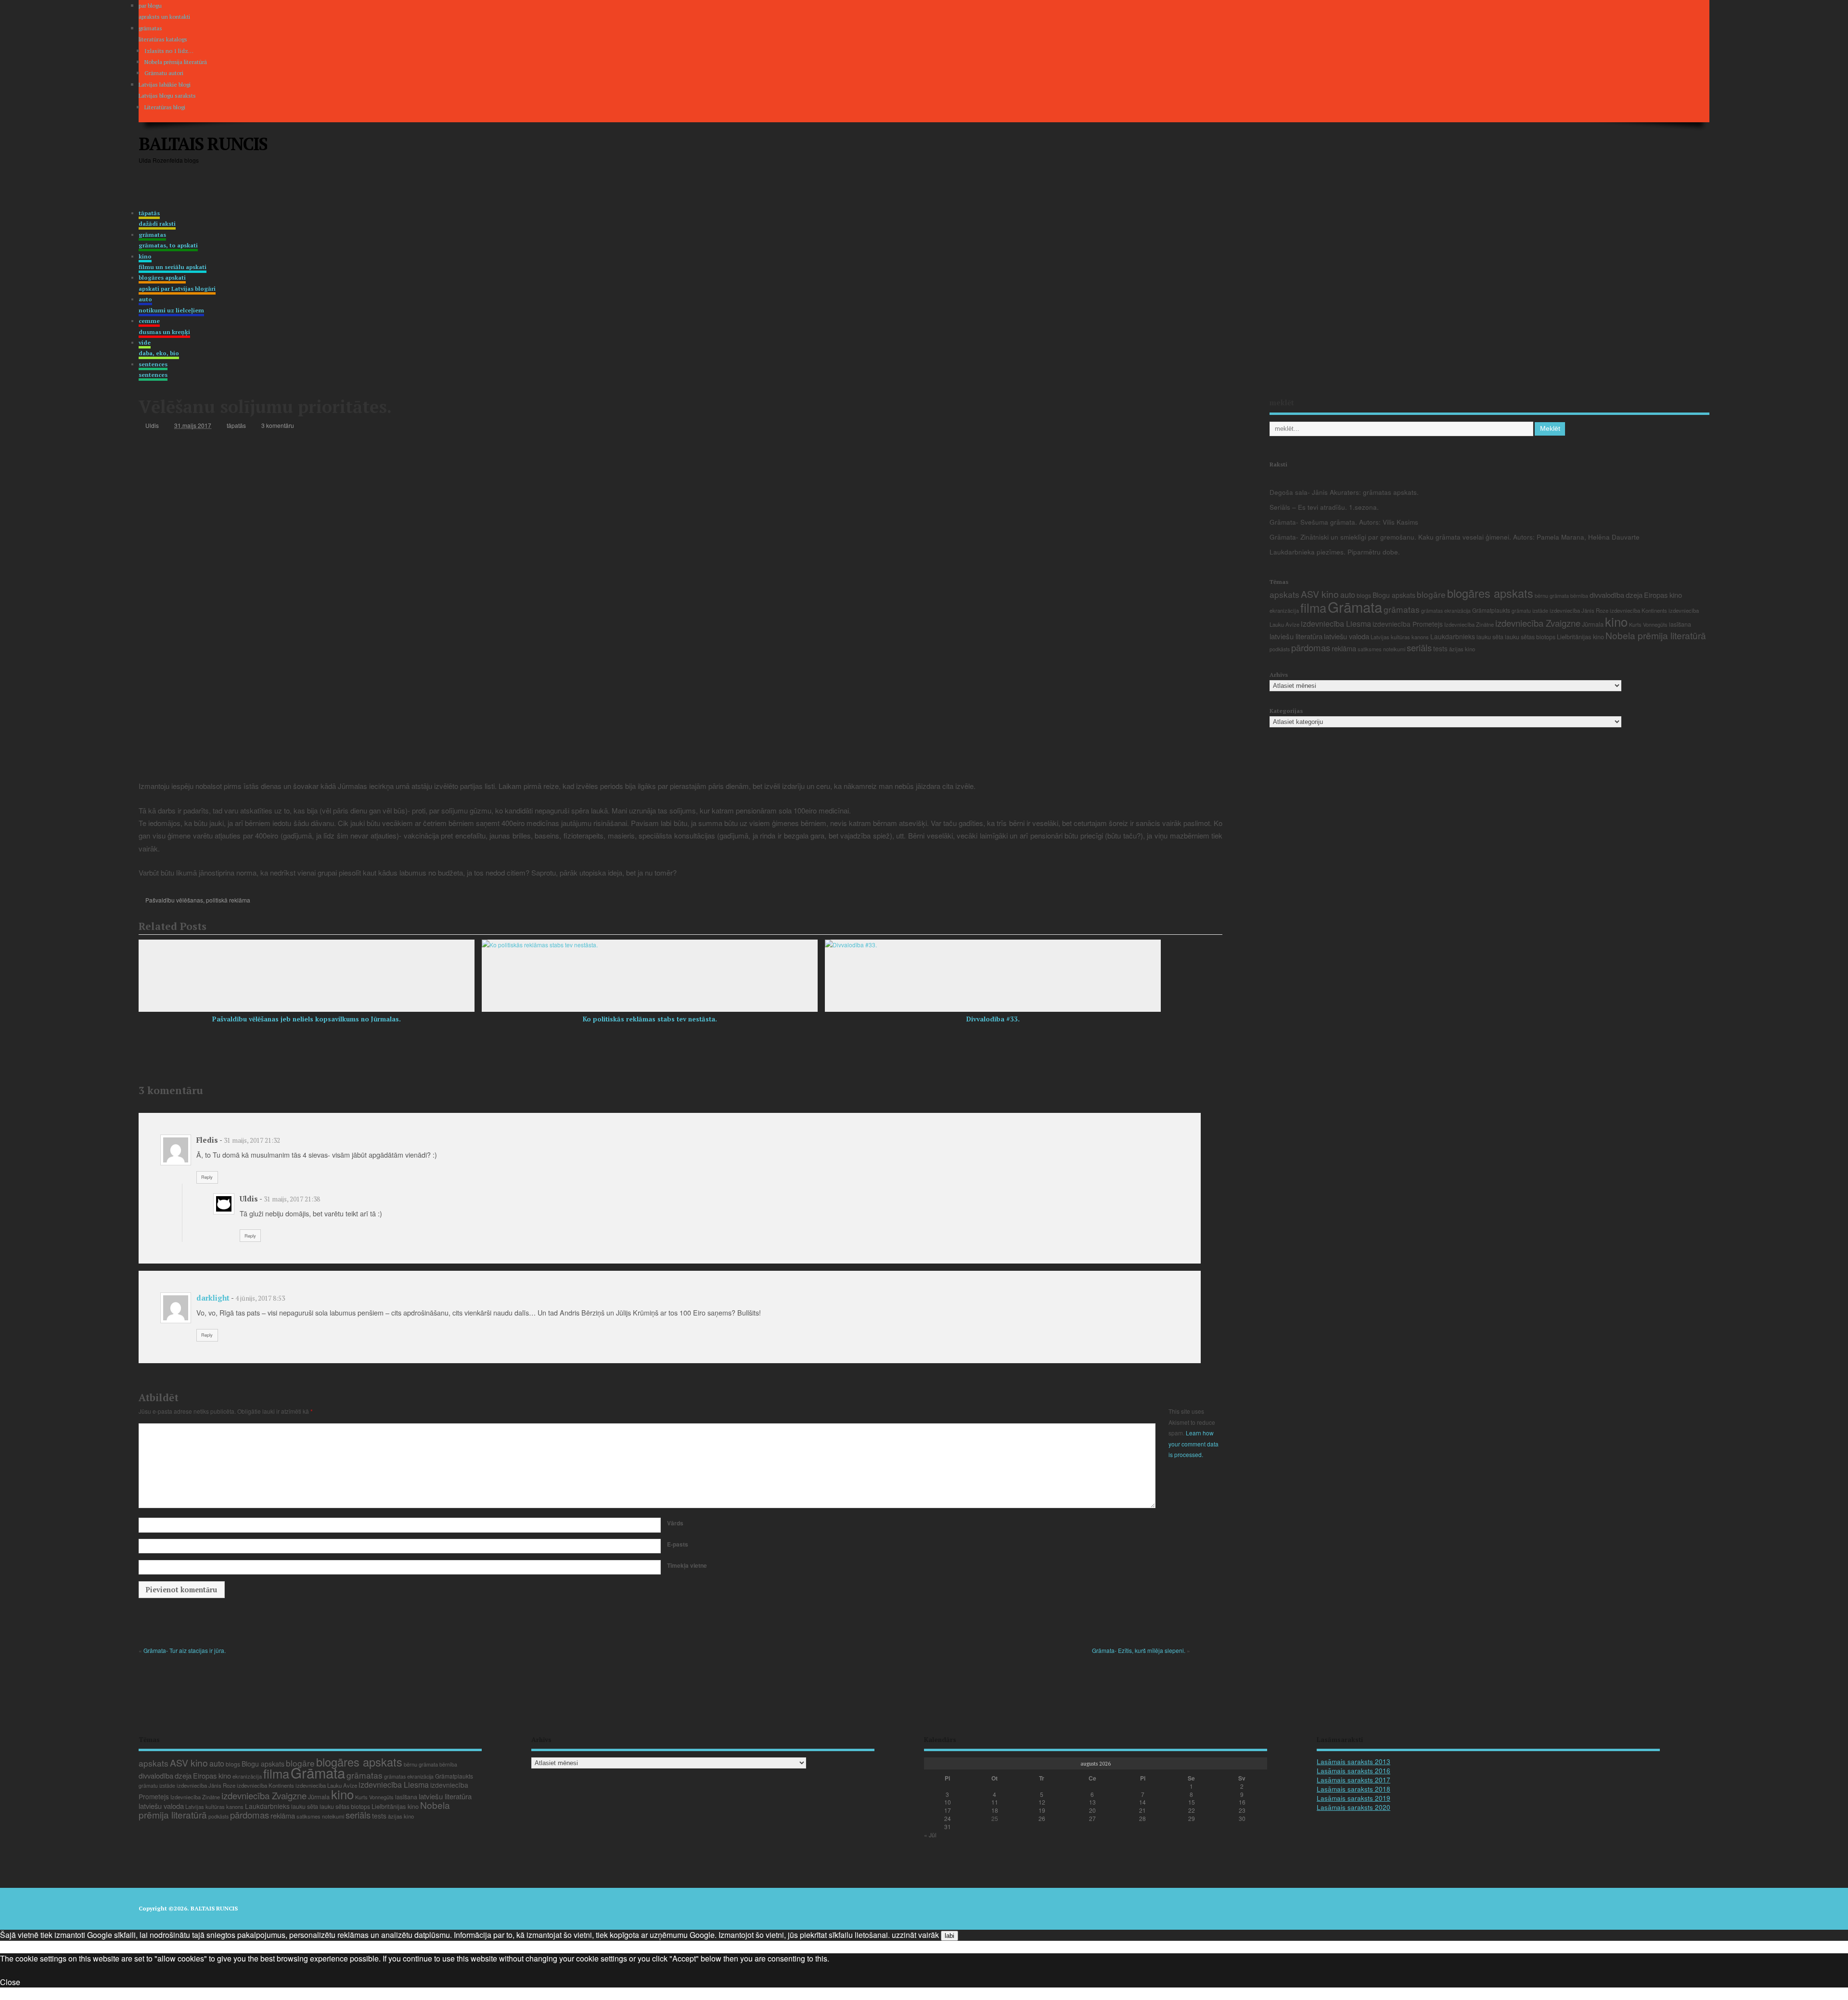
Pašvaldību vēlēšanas (174, 900)
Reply (207, 1177)
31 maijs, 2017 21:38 (292, 1199)
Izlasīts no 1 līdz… (169, 51)
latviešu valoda (1347, 636)
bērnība (1579, 596)
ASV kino (1320, 594)
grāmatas (168, 240)
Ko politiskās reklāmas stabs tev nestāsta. (650, 1019)
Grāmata (1355, 606)
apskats (1284, 594)
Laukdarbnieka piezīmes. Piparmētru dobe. (1335, 552)
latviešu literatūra (1296, 636)
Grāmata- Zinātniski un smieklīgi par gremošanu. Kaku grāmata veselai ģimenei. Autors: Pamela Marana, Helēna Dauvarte (1455, 537)
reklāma (1344, 648)
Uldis (152, 425)
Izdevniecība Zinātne (1469, 624)
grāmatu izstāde (1530, 611)
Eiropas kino (1663, 595)
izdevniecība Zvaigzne (1538, 623)
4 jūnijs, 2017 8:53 (260, 1298)
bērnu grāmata (1552, 595)
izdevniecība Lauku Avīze (326, 1785)
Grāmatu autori (164, 73)
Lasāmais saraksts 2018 (1354, 1789)
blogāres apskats (1490, 593)
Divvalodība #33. (993, 1019)
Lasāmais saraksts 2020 (1354, 1807)
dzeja (1634, 595)
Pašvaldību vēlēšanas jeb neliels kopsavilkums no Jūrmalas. (307, 1019)
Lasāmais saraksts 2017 (1354, 1780)
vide (159, 348)
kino (1616, 621)
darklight (213, 1298)
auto (1348, 595)
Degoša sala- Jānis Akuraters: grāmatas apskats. (1344, 492)
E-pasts (678, 1544)
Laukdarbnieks (1453, 636)
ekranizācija (1284, 610)
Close (10, 1982)
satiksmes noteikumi (1381, 649)
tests (1440, 648)
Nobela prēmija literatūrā (176, 62)
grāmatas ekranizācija (1446, 611)
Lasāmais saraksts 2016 (1354, 1771)
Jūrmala (1593, 624)
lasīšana (1680, 624)
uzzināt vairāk (915, 1935)
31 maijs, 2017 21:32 (252, 1140)
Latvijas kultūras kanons (1400, 637)
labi (950, 1936)
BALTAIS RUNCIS (203, 144)
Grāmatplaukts (1491, 610)
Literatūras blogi (165, 107)
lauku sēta (1490, 637)
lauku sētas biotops (1530, 637)
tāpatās (157, 218)
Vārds (675, 1523)
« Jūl (930, 1835)
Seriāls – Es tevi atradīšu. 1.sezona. (1324, 507)
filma (1313, 607)
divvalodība (1607, 595)
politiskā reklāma (228, 900)
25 (995, 1818)
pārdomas (1311, 647)
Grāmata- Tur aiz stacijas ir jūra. (185, 1650)
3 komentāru (278, 425)
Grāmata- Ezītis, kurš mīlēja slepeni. (1139, 1650)
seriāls (1419, 647)
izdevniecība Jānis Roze (1579, 610)
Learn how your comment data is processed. (1193, 1444)
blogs (1364, 595)
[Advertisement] (1526, 152)
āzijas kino (1462, 649)
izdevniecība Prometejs (1408, 624)
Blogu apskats (1394, 595)
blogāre (1431, 594)
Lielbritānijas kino (1580, 637)
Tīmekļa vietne (687, 1565)
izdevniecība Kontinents (1638, 610)
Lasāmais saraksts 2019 (1354, 1798)
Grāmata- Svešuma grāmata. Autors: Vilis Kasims (1344, 522)
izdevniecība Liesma (1336, 624)
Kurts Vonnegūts (1648, 624)
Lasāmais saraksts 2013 (1354, 1761)
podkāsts (1280, 649)
